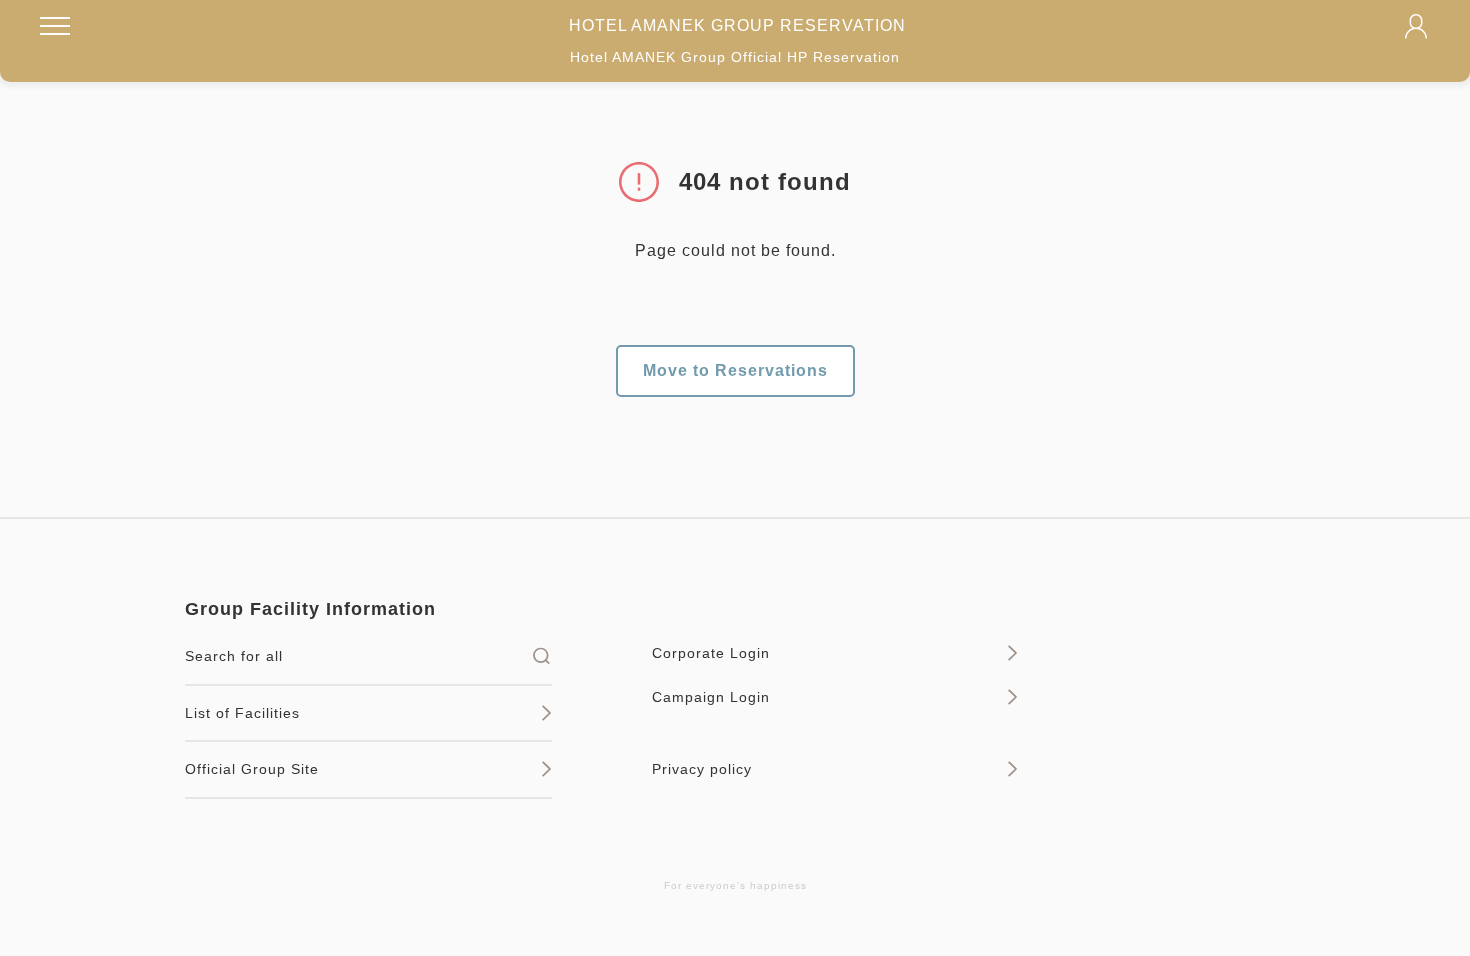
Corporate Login (711, 653)
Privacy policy (702, 769)
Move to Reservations (735, 370)
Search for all (234, 656)
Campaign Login (711, 697)
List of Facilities (242, 713)
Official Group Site (252, 769)
